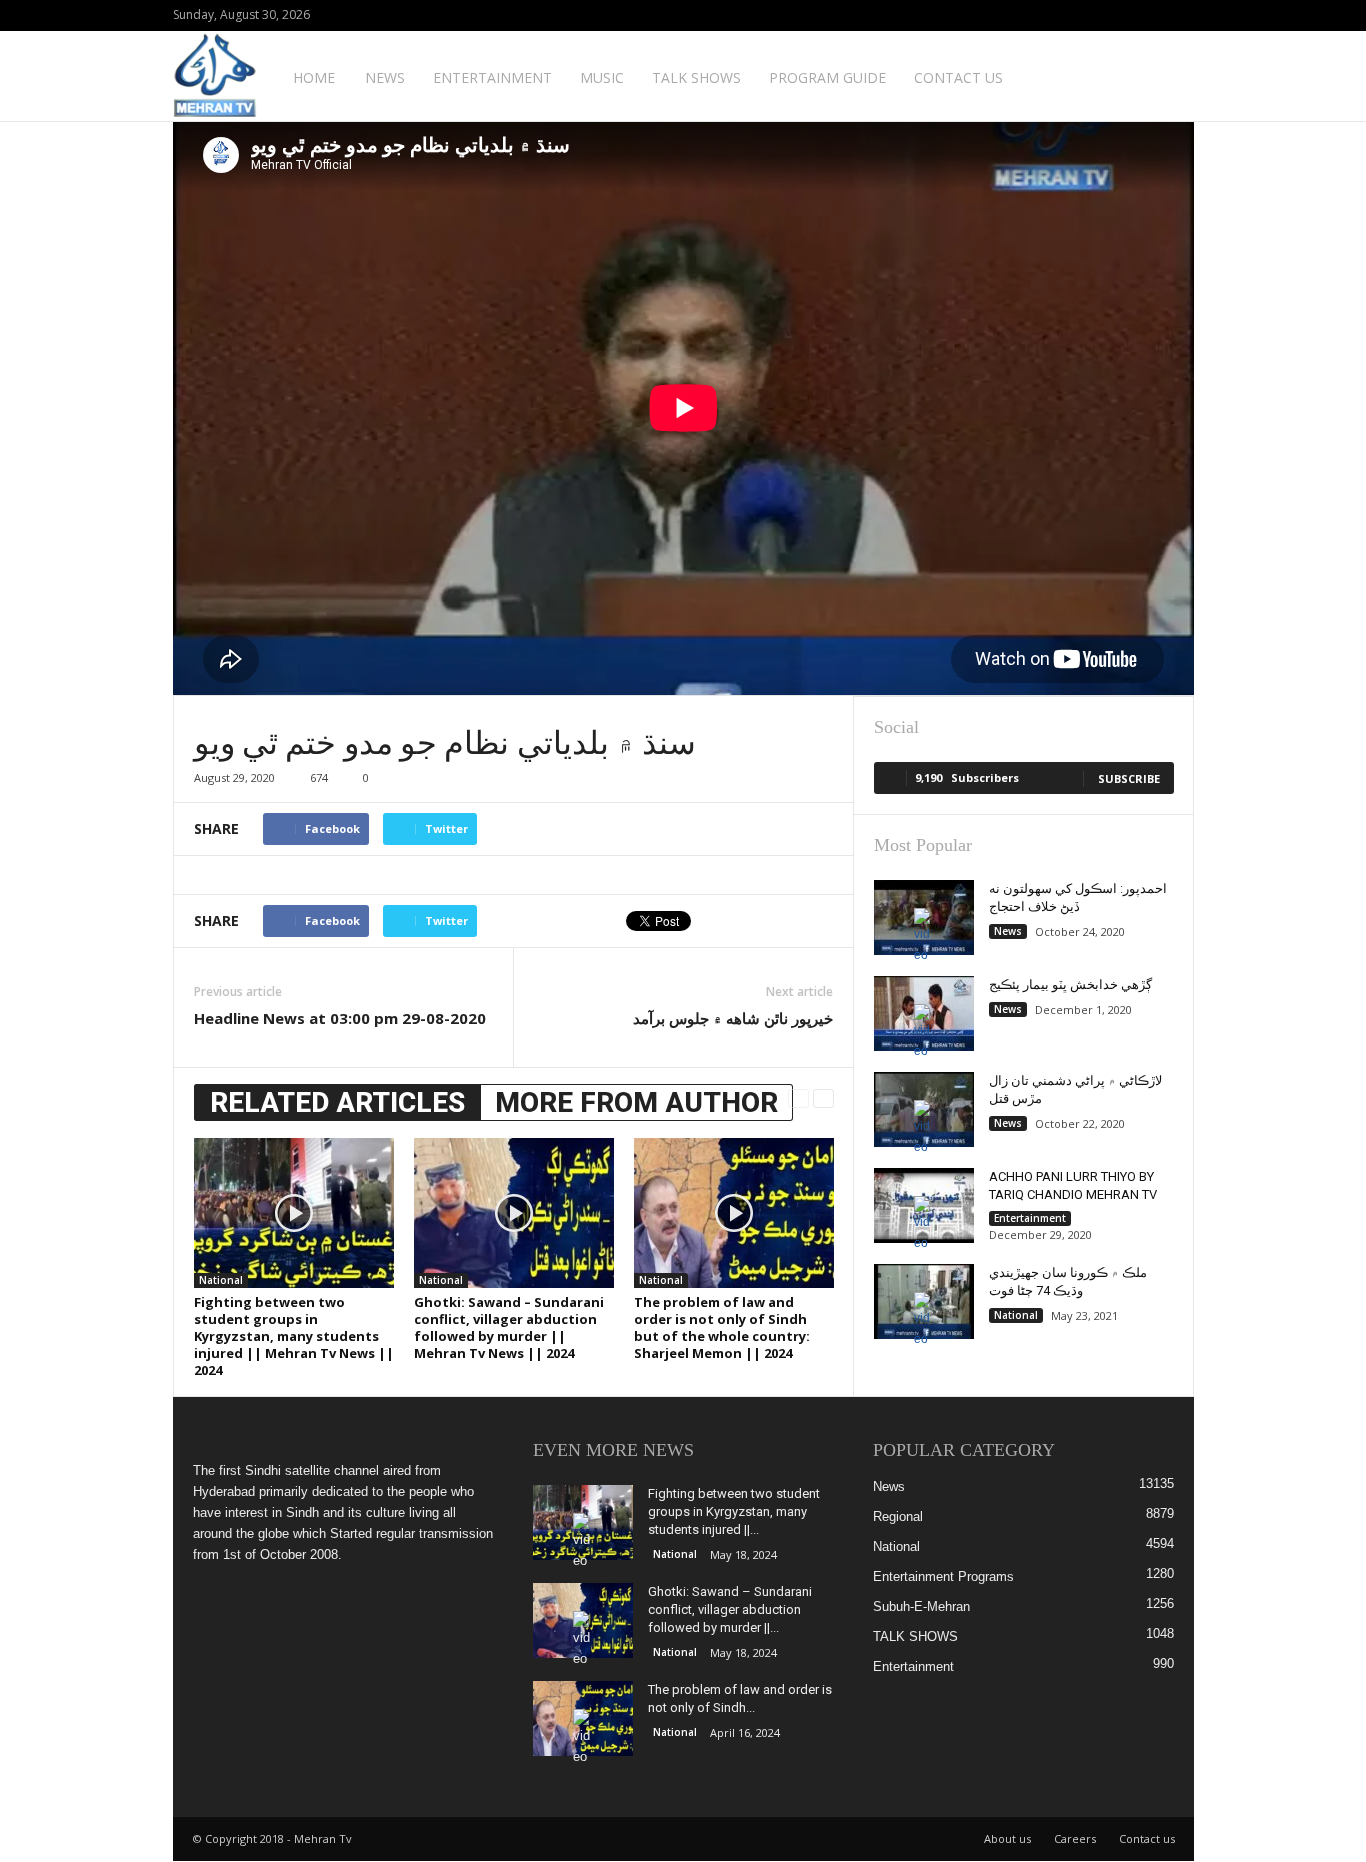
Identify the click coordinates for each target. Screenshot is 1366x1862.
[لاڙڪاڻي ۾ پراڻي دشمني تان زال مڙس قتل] (924, 1109)
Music (602, 77)
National (221, 1280)
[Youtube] (1179, 15)
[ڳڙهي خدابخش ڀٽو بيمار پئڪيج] (924, 1013)
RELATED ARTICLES (337, 1102)
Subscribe (1129, 778)
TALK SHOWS (696, 77)
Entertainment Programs (943, 1576)
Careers (1075, 1838)
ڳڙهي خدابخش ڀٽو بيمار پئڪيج (1070, 984)
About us (1007, 1838)
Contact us (958, 77)
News (385, 77)
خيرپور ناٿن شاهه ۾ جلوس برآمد (733, 1018)
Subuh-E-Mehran (921, 1606)
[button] (1164, 76)
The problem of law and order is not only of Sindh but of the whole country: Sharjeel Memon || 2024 (722, 1327)
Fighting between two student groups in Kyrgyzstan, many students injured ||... (734, 1511)
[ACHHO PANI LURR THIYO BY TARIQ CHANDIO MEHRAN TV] (924, 1205)
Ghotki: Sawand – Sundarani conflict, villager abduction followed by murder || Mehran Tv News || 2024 (509, 1327)
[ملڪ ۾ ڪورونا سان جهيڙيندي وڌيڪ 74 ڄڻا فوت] (924, 1301)
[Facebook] (1148, 15)
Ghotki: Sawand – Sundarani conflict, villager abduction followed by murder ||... (730, 1609)
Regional (898, 1516)
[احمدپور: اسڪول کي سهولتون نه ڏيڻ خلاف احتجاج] (924, 917)
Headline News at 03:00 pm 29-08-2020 (340, 1018)
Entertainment (492, 77)
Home (314, 77)
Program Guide (827, 77)
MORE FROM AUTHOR (636, 1102)
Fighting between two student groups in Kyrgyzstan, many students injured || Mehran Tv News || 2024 (294, 1336)
